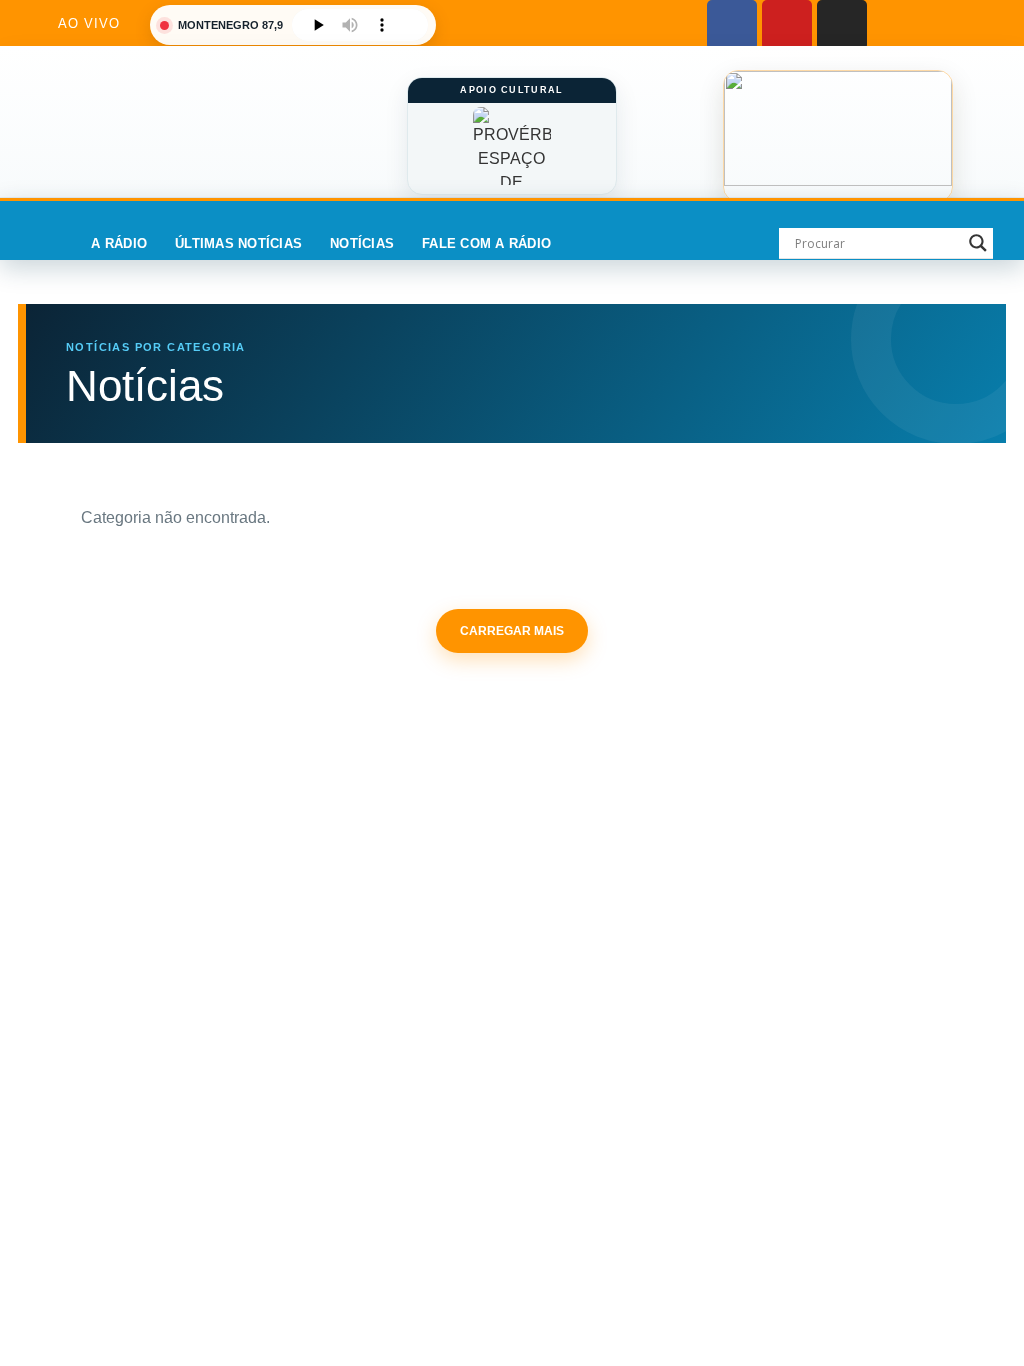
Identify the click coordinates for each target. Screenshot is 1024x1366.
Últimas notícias (238, 243)
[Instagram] (842, 25)
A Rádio (119, 243)
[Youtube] (787, 25)
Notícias (362, 243)
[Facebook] (732, 25)
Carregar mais (512, 631)
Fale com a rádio (486, 243)
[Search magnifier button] (978, 243)
